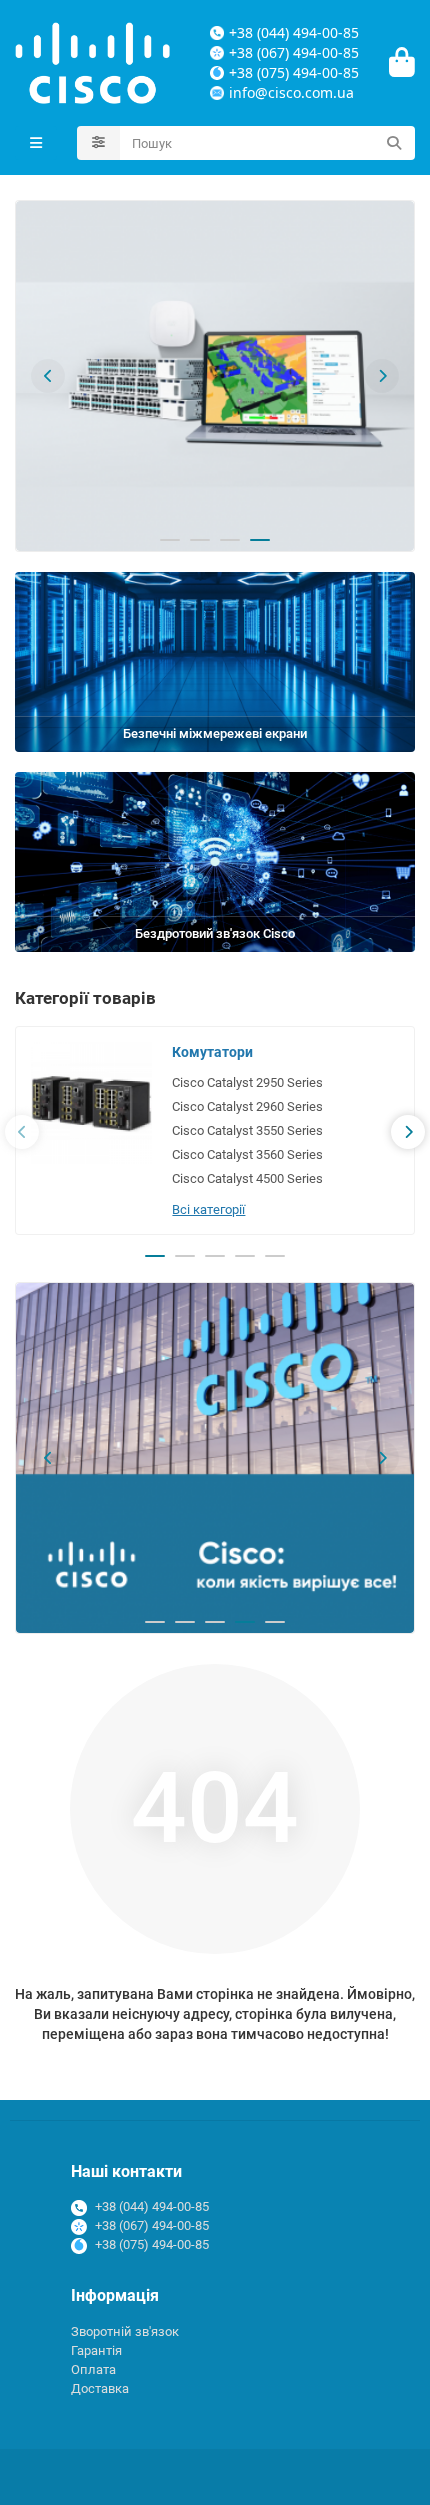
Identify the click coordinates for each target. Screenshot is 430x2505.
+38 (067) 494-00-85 (152, 2225)
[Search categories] (98, 143)
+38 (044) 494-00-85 (152, 2206)
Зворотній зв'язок (125, 2331)
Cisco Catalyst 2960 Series (247, 1106)
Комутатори (212, 1052)
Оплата (93, 2369)
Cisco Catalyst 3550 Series (247, 1130)
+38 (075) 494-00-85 (152, 2244)
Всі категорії (208, 1209)
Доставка (100, 2388)
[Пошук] (394, 143)
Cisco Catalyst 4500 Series (247, 1178)
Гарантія (96, 2350)
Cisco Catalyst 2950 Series (247, 1082)
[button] (48, 376)
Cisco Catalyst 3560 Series (247, 1154)
